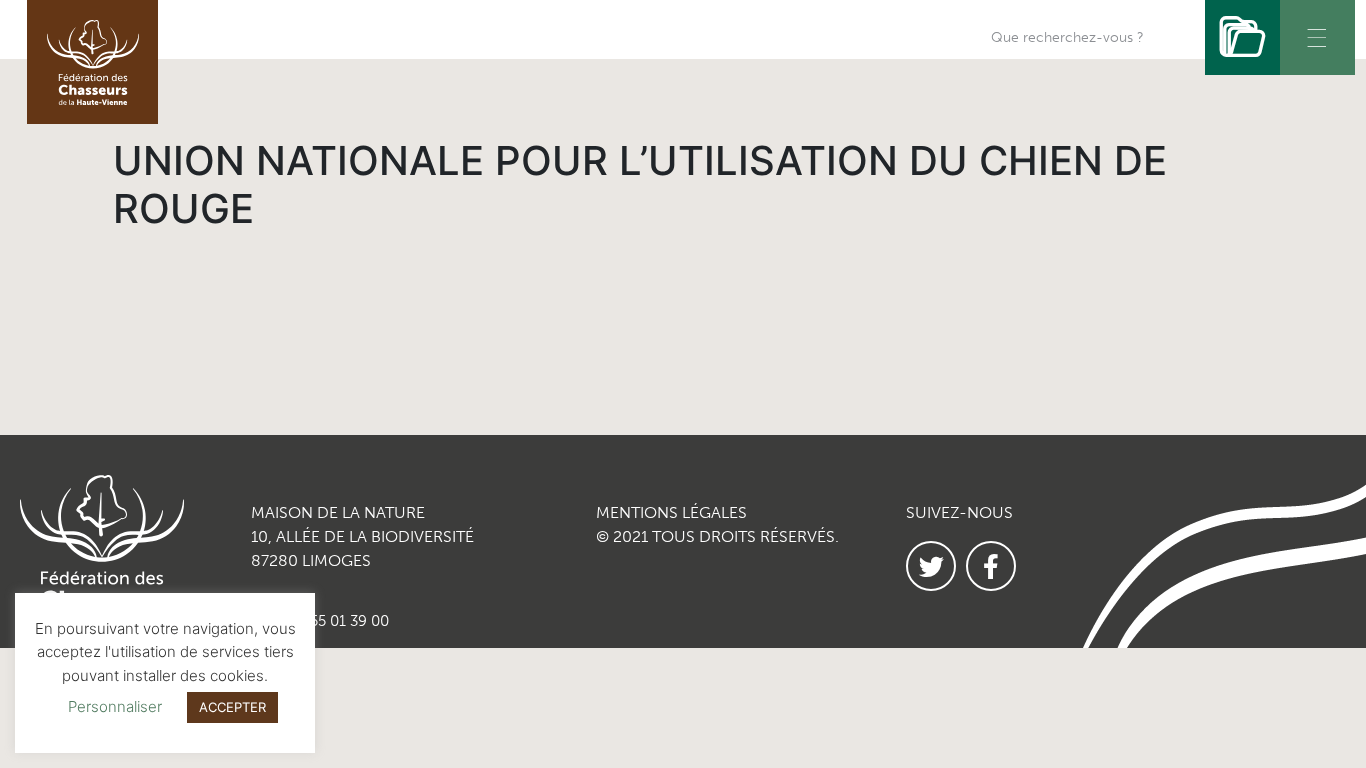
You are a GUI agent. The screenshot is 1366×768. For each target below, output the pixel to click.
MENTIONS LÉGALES (671, 512)
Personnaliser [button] (115, 706)
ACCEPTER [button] (232, 707)
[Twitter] (931, 566)
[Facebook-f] (991, 566)
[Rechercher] (1242, 37)
